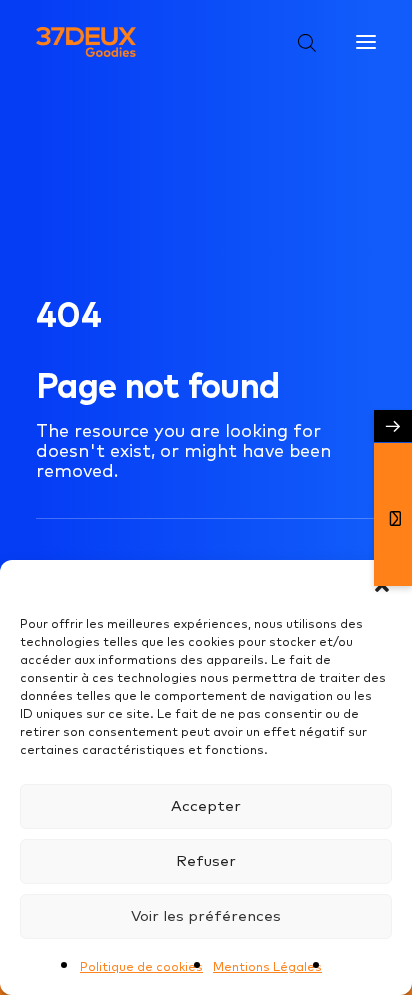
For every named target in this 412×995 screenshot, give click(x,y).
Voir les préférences (206, 915)
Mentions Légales (267, 966)
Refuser (206, 860)
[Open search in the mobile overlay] (298, 42)
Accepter (206, 805)
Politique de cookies (141, 966)
